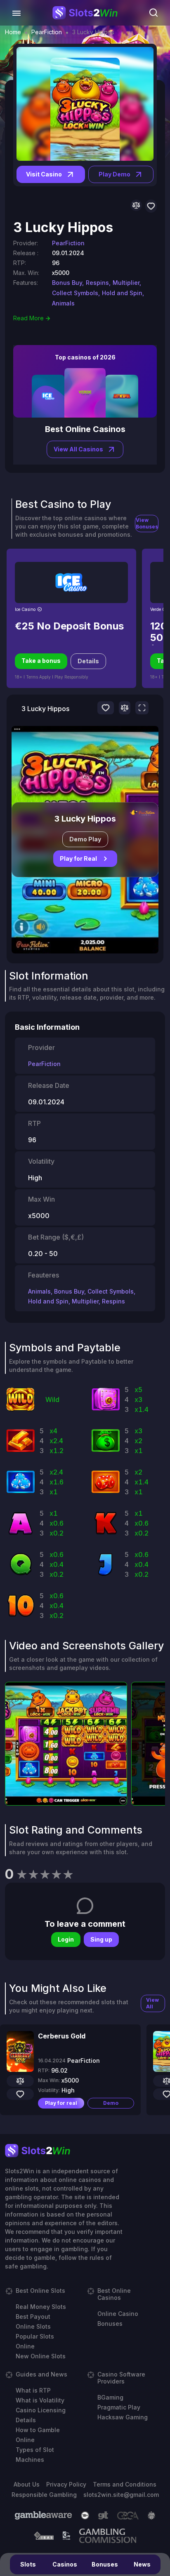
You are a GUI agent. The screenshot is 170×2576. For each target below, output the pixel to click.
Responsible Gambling (44, 2495)
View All (152, 2003)
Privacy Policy (66, 2484)
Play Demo (115, 174)
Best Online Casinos (114, 2294)
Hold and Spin (48, 1301)
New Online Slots (41, 2356)
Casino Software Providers (121, 2378)
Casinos (65, 2564)
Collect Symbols (111, 1291)
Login (66, 1939)
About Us (27, 2484)
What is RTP (33, 2390)
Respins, (98, 283)
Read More (28, 318)
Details (88, 661)
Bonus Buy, (68, 283)
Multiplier (85, 1301)
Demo (111, 2103)
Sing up (101, 1939)
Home (13, 32)
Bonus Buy (69, 1291)
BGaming (110, 2397)
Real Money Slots (41, 2307)
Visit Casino (44, 174)
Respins (113, 1301)
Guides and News (41, 2374)
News (142, 2564)
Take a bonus (41, 661)
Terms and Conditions (125, 2484)
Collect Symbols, (76, 293)
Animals (63, 303)
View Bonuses (147, 523)
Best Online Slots (40, 2291)
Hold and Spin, (123, 293)
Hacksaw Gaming (123, 2417)
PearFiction (47, 32)
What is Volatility (40, 2400)
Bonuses (105, 2564)
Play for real (61, 2103)
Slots (28, 2564)
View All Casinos (78, 449)
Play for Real (78, 858)
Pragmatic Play (119, 2407)
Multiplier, (127, 283)
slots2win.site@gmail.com (121, 2495)
